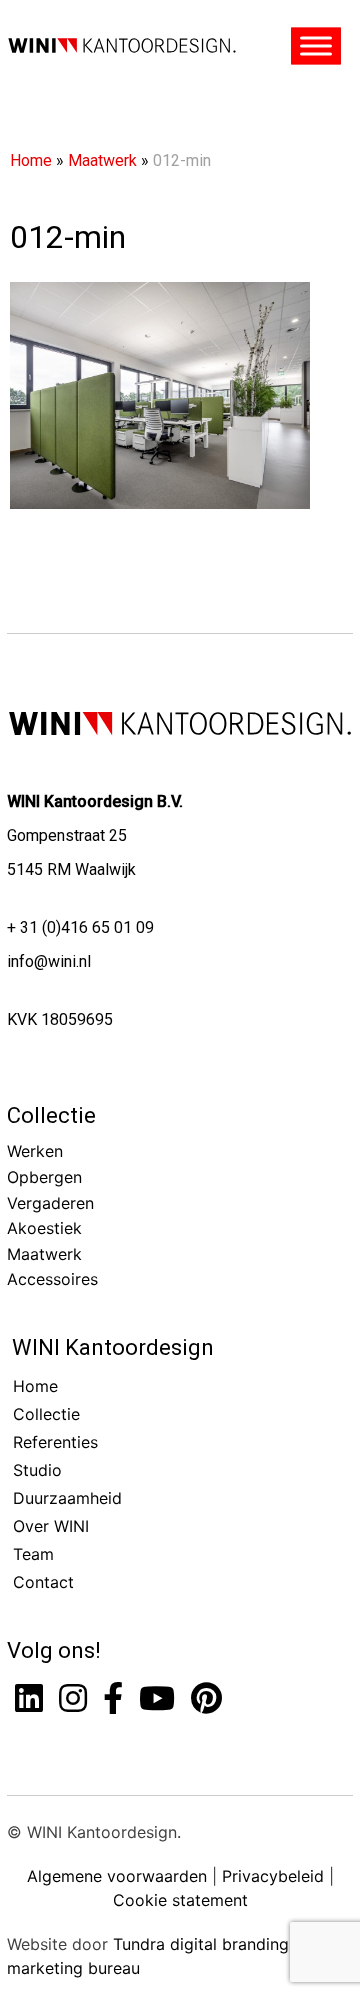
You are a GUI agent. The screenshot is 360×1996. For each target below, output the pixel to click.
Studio (37, 1470)
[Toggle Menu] (316, 46)
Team (33, 1554)
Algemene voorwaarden (117, 1876)
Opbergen (44, 1177)
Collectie (51, 1115)
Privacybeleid (273, 1876)
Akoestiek (44, 1228)
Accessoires (52, 1279)
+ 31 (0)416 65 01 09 (80, 927)
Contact (43, 1582)
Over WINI (51, 1526)
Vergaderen (50, 1203)
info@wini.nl (49, 961)
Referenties (55, 1442)
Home (31, 160)
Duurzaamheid (67, 1498)
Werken (35, 1151)
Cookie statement (180, 1900)
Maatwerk (102, 160)
